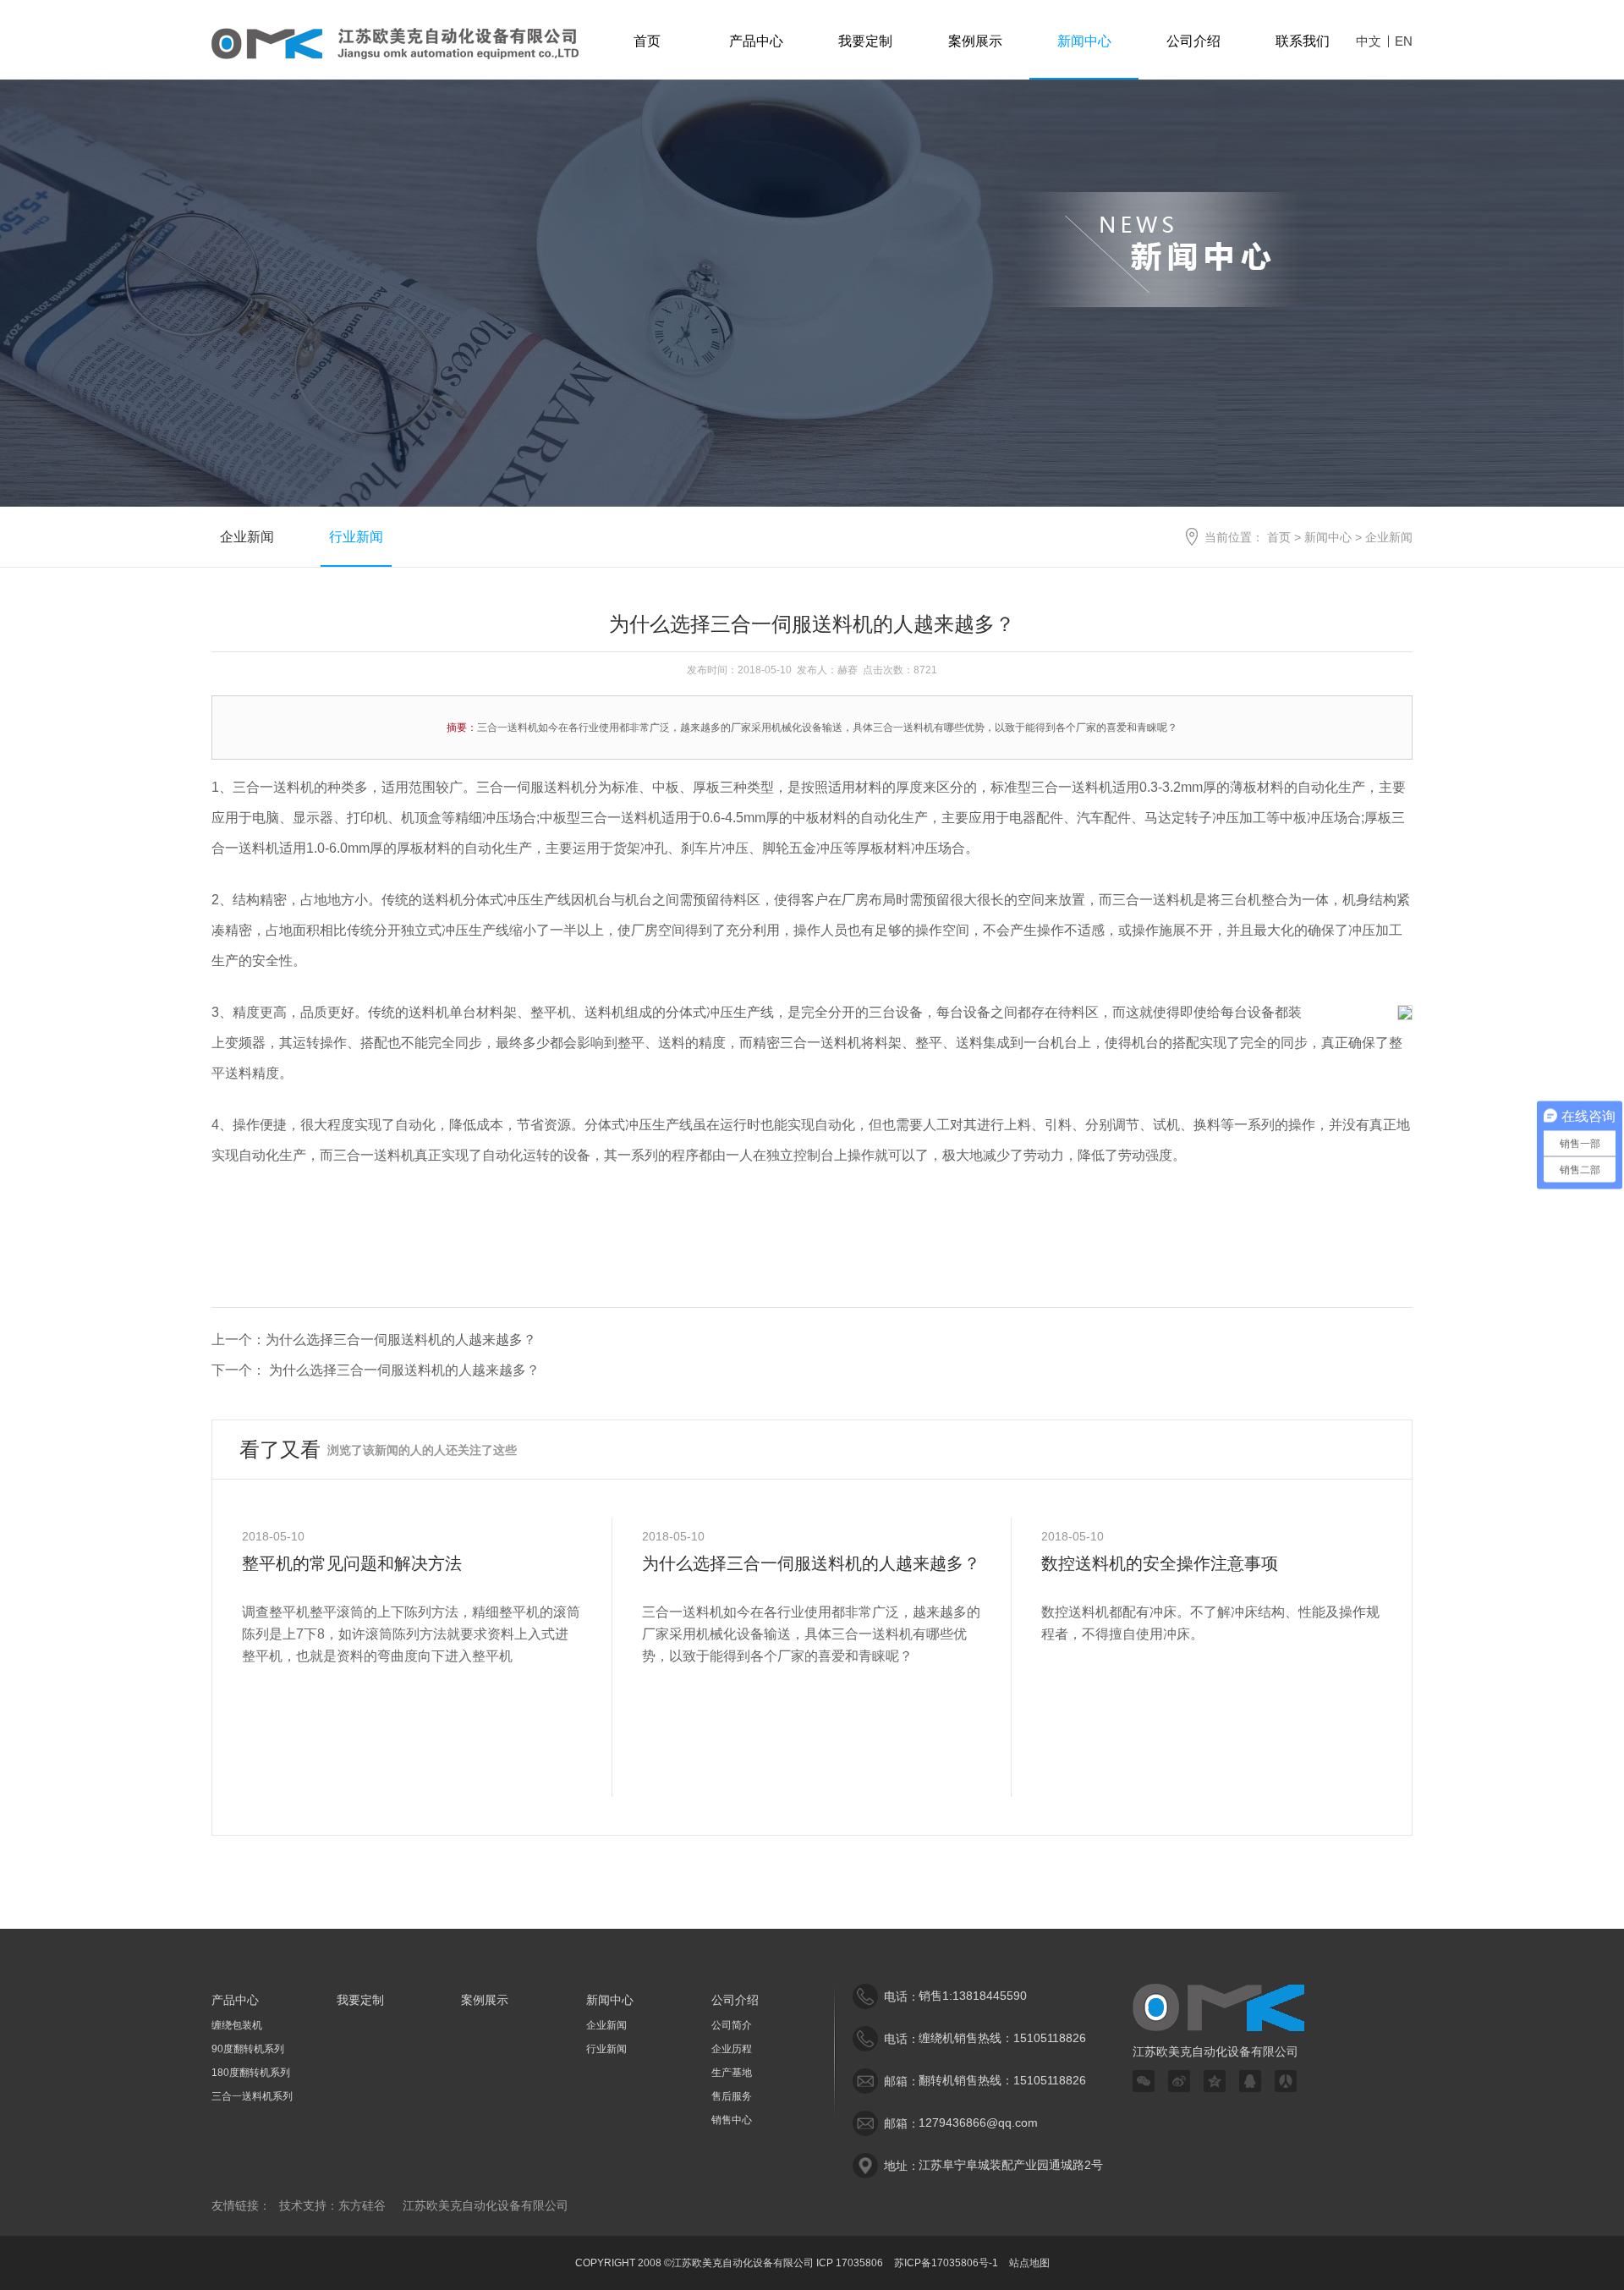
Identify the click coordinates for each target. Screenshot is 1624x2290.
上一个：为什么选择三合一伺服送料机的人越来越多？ (374, 1340)
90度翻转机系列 (248, 2049)
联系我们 (1303, 41)
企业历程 (732, 2049)
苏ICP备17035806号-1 (946, 2263)
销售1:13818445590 (973, 1996)
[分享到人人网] (1286, 2081)
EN (1404, 41)
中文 (1369, 41)
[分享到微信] (1144, 2081)
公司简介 (732, 2025)
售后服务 (732, 2096)
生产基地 (732, 2073)
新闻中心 (1084, 41)
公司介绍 (1193, 41)
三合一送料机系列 (252, 2096)
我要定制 (865, 41)
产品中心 (756, 41)
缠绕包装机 (237, 2025)
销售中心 (732, 2120)
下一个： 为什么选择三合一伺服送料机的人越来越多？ (376, 1370)
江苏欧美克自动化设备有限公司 (486, 2205)
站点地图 (1029, 2263)
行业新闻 (356, 537)
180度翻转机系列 (251, 2073)
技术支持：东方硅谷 (332, 2205)
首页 (647, 41)
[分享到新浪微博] (1179, 2081)
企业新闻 (247, 537)
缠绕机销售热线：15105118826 (1002, 2038)
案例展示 (975, 41)
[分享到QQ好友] (1250, 2081)
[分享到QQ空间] (1215, 2081)
